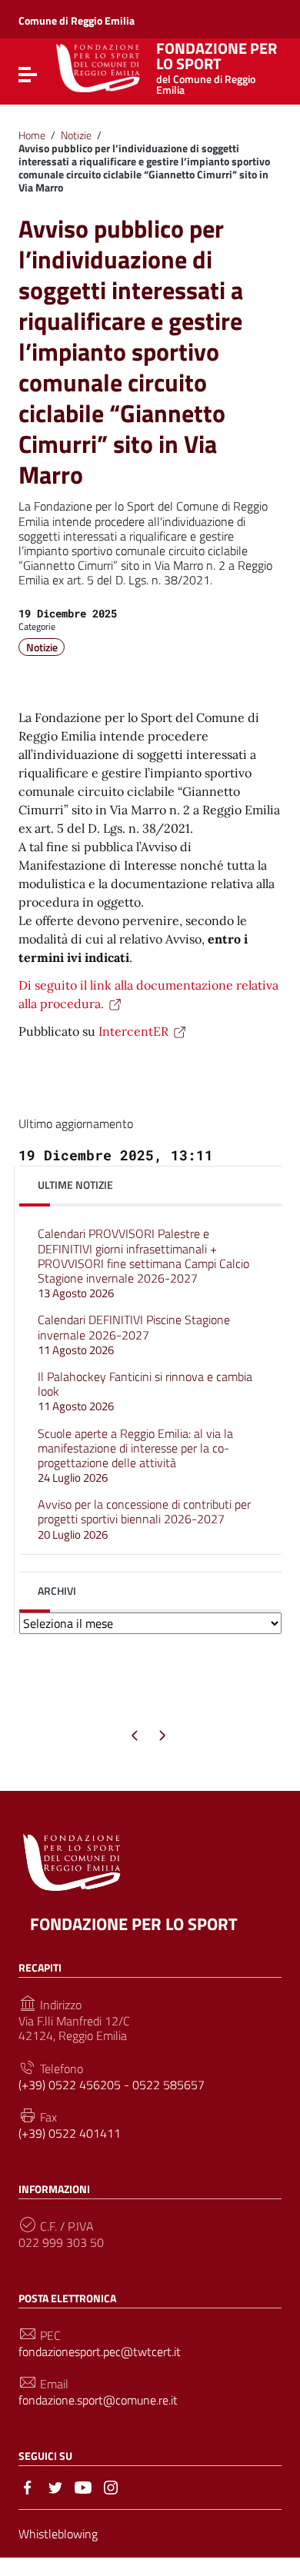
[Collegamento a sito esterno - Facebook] (28, 2486)
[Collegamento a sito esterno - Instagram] (111, 2486)
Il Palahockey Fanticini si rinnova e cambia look (145, 1391)
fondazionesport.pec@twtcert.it (100, 2352)
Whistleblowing (58, 2534)
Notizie (76, 135)
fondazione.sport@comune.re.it (98, 2400)
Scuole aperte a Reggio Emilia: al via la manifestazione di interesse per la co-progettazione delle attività (135, 1456)
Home (32, 135)
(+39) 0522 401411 (70, 2133)
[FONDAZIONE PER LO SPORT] (98, 67)
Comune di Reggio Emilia (77, 20)
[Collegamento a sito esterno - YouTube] (83, 2486)
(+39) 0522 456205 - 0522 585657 (112, 2085)
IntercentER (133, 1031)
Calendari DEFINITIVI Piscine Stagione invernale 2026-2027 (134, 1334)
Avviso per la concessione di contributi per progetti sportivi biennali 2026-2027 (144, 1519)
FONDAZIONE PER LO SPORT (217, 66)
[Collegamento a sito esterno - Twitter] (55, 2486)
